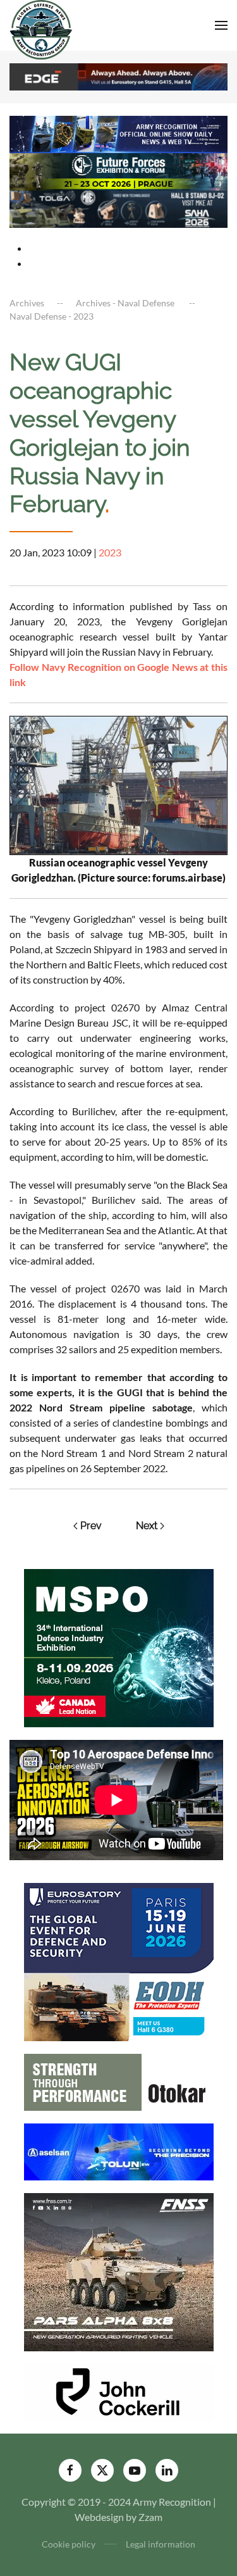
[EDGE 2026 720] (118, 76)
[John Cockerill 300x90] (119, 2391)
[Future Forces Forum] (118, 171)
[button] (221, 25)
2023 (110, 552)
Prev (91, 1526)
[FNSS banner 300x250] (119, 2271)
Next (147, 1526)
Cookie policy (69, 2544)
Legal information (161, 2544)
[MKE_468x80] (118, 208)
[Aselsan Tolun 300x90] (119, 2150)
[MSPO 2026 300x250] (119, 1647)
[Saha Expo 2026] (118, 133)
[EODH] (119, 1960)
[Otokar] (119, 2081)
